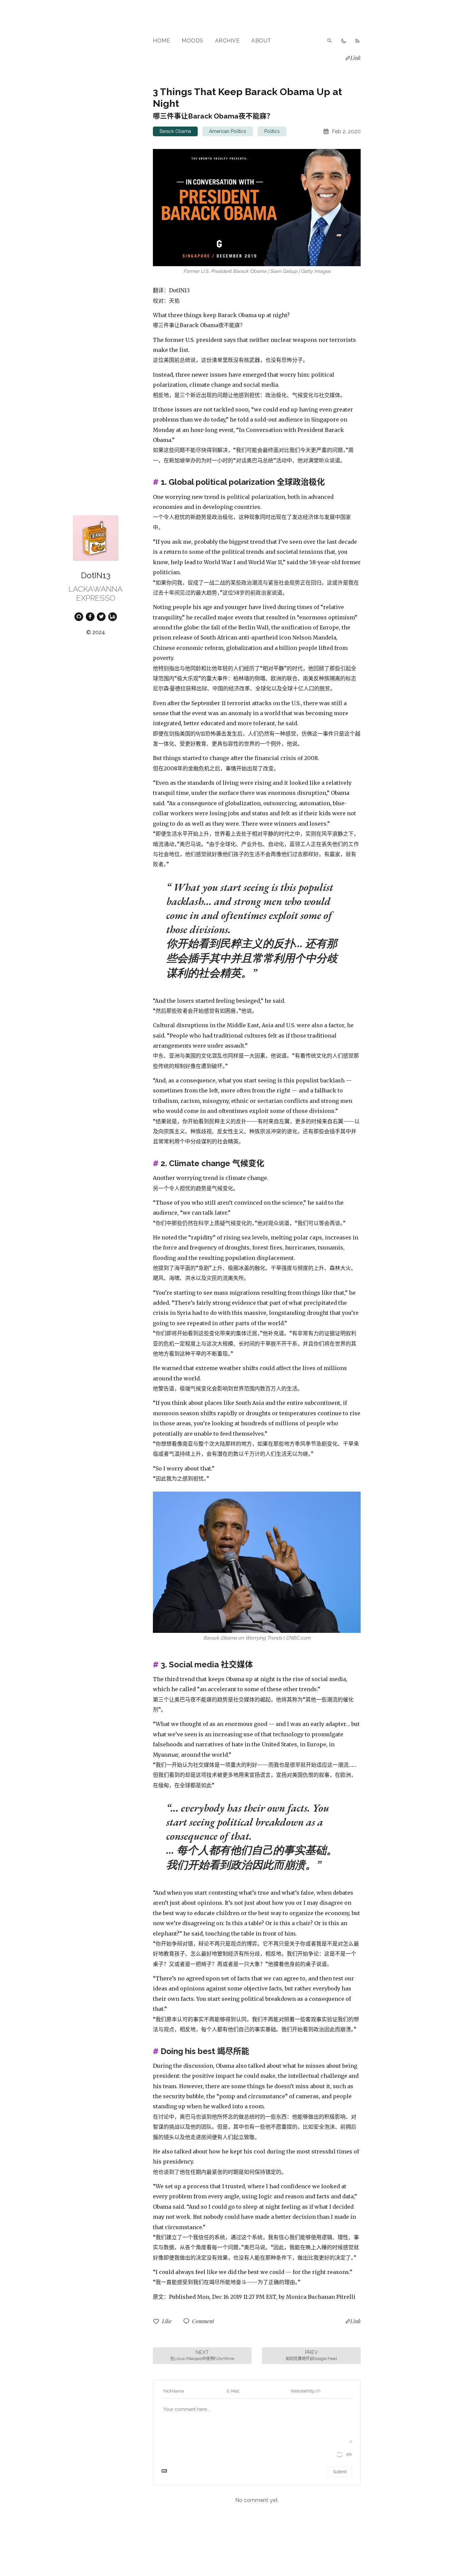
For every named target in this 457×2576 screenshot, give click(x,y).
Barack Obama (175, 131)
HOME (161, 41)
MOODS (193, 41)
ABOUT (261, 41)
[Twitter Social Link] (101, 616)
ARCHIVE (227, 41)
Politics (272, 131)
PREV (311, 2355)
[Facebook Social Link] (90, 616)
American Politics (228, 131)
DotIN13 (96, 575)
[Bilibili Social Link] (113, 616)
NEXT (202, 2355)
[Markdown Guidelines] (164, 2472)
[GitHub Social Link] (79, 616)
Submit (340, 2472)
